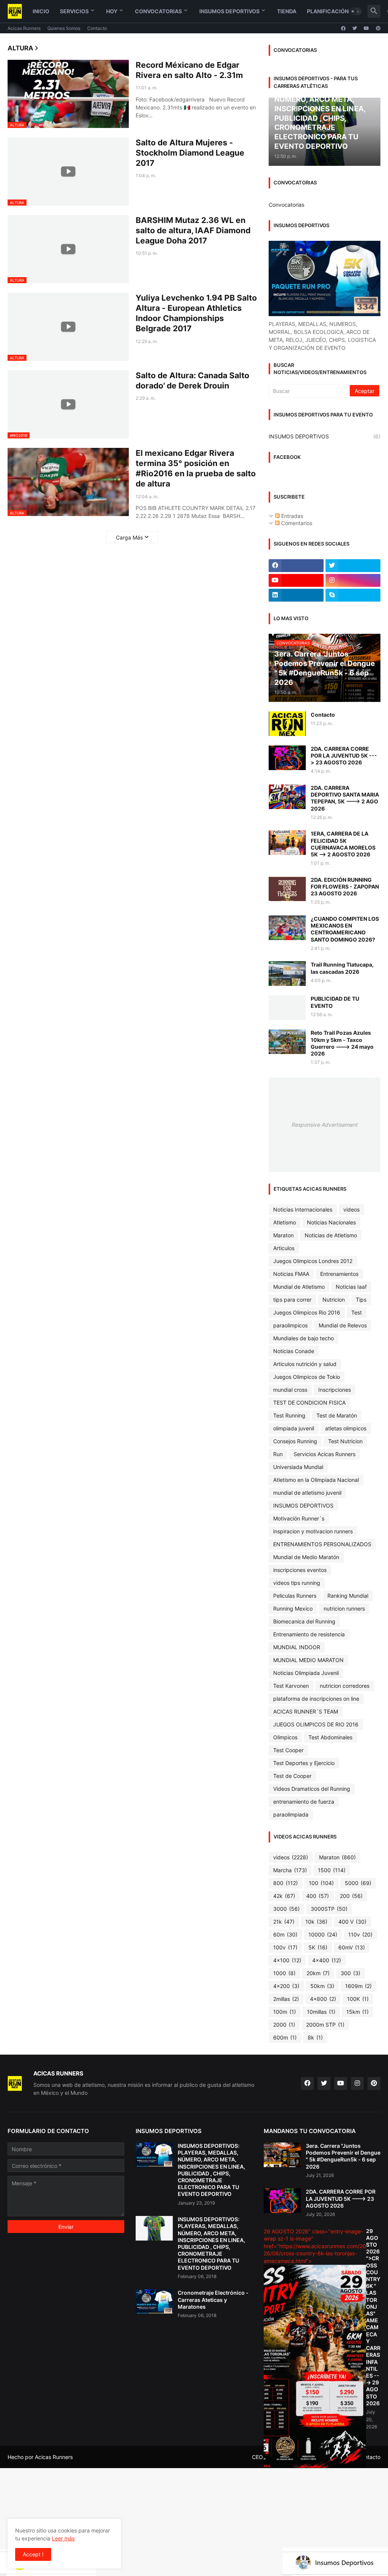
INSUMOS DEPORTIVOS (325, 436)
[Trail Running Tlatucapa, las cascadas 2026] (287, 974)
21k (284, 1922)
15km (357, 2012)
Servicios (74, 11)
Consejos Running (295, 1441)
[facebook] (343, 28)
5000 (358, 1883)
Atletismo (285, 1222)
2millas (286, 1999)
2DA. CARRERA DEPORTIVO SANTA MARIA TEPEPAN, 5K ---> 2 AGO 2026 (345, 798)
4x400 (327, 1960)
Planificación (328, 11)
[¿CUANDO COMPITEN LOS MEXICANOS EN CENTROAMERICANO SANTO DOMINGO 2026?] (287, 928)
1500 (332, 1870)
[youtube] (366, 28)
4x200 (286, 1986)
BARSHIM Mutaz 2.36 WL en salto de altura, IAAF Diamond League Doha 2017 (193, 231)
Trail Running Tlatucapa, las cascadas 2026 (342, 968)
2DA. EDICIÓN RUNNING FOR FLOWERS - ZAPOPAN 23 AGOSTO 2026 (345, 886)
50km (322, 1986)
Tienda (287, 11)
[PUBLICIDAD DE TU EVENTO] (287, 1008)
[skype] (353, 595)
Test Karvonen (291, 1686)
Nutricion (334, 1300)
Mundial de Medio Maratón (306, 1557)
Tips (361, 1300)
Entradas (291, 516)
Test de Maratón (337, 1415)
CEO (257, 2457)
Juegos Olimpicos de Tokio (307, 1377)
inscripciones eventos (300, 1570)
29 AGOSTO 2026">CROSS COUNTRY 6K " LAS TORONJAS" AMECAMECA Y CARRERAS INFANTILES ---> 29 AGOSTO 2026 (373, 2317)
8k (315, 2037)
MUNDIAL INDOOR (297, 1647)
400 (318, 1896)
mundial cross (290, 1390)
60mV (352, 1947)
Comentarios (296, 523)
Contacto (97, 28)
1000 (284, 1973)
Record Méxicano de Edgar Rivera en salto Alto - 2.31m (189, 70)
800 (286, 1883)
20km (318, 1973)
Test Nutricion (345, 1441)
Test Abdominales (330, 1737)
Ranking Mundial (348, 1596)
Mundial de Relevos (343, 1325)
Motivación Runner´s (299, 1518)
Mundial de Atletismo (299, 1287)
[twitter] (355, 28)
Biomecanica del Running (304, 1621)
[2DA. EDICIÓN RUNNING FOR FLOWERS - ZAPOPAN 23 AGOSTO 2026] (287, 889)
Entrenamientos (339, 1274)
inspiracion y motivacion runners (313, 1531)
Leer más (63, 2538)
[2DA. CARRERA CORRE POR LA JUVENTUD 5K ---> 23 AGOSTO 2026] (287, 758)
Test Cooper (288, 1750)
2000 (284, 2025)
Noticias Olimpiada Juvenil (306, 1673)
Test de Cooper (292, 1776)
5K (318, 1947)
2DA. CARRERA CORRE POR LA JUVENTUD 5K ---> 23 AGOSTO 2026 (344, 755)
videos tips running (297, 1583)
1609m (358, 1986)
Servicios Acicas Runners (325, 1454)
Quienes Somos (64, 28)
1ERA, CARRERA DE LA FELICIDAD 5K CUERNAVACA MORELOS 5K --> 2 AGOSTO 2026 (343, 844)
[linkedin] (296, 595)
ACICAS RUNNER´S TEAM (306, 1711)
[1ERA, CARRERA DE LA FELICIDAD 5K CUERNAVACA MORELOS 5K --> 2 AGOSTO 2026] (287, 843)
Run (278, 1454)
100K (358, 1999)
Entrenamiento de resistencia (309, 1634)
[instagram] (353, 580)
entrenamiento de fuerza (304, 1802)
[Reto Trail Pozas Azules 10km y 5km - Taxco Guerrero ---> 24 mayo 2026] (287, 1042)
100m (285, 2012)
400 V (352, 1922)
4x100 (287, 1960)
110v (360, 1934)
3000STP (329, 1909)
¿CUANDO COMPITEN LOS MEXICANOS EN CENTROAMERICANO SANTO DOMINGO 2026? (345, 929)
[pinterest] (378, 28)
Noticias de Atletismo (331, 1235)
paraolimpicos (290, 1325)
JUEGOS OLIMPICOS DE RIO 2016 (316, 1724)
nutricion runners (344, 1608)
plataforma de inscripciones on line (316, 1699)
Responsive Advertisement (324, 1125)
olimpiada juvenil (294, 1428)
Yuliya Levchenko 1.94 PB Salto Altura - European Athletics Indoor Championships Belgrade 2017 (196, 313)
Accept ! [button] (33, 2554)
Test (357, 1312)
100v (285, 1947)
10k (316, 1922)
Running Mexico (293, 1608)
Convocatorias (158, 11)
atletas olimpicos (346, 1428)
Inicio (41, 11)
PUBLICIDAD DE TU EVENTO (335, 1002)
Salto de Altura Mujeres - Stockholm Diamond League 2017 (190, 153)
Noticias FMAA (291, 1274)
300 (350, 1973)
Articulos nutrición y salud (305, 1364)
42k (284, 1896)
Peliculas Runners (295, 1596)
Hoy (112, 11)
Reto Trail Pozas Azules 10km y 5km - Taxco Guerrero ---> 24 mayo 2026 (342, 1043)
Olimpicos (285, 1737)
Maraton (283, 1235)
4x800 (323, 1999)
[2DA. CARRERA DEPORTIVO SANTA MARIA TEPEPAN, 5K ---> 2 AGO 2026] (287, 797)
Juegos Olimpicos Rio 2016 (307, 1312)
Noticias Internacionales (303, 1209)
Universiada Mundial (298, 1467)
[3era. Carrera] (282, 2155)
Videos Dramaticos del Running (312, 1789)
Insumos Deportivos (229, 11)
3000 (286, 1909)
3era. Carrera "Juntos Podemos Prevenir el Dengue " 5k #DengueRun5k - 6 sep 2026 (343, 2156)
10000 (323, 1934)
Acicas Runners (24, 28)
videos (351, 1209)
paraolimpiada (291, 1814)
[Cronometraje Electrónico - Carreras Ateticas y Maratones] (154, 2302)
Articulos (284, 1248)
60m (285, 1934)
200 (351, 1896)
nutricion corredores (345, 1686)
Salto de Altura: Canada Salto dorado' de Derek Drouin (192, 380)
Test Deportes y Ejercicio (304, 1763)
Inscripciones (335, 1390)
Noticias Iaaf (351, 1287)
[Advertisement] (194, 2521)
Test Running (289, 1415)
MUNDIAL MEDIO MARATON (308, 1660)
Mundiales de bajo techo (304, 1338)
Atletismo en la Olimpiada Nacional (316, 1480)
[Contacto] (287, 724)
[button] (355, 11)
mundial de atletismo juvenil (307, 1493)
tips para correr (292, 1300)
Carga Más (129, 537)
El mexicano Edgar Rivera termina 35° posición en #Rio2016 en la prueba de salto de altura (196, 469)
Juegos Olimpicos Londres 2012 (313, 1261)
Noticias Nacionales (331, 1222)
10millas (321, 2012)
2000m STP (325, 2025)
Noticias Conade (294, 1351)
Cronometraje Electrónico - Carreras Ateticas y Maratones (213, 2299)
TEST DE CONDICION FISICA (309, 1403)
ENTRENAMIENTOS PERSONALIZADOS (322, 1544)
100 (321, 1883)
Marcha (290, 1870)
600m (285, 2037)
